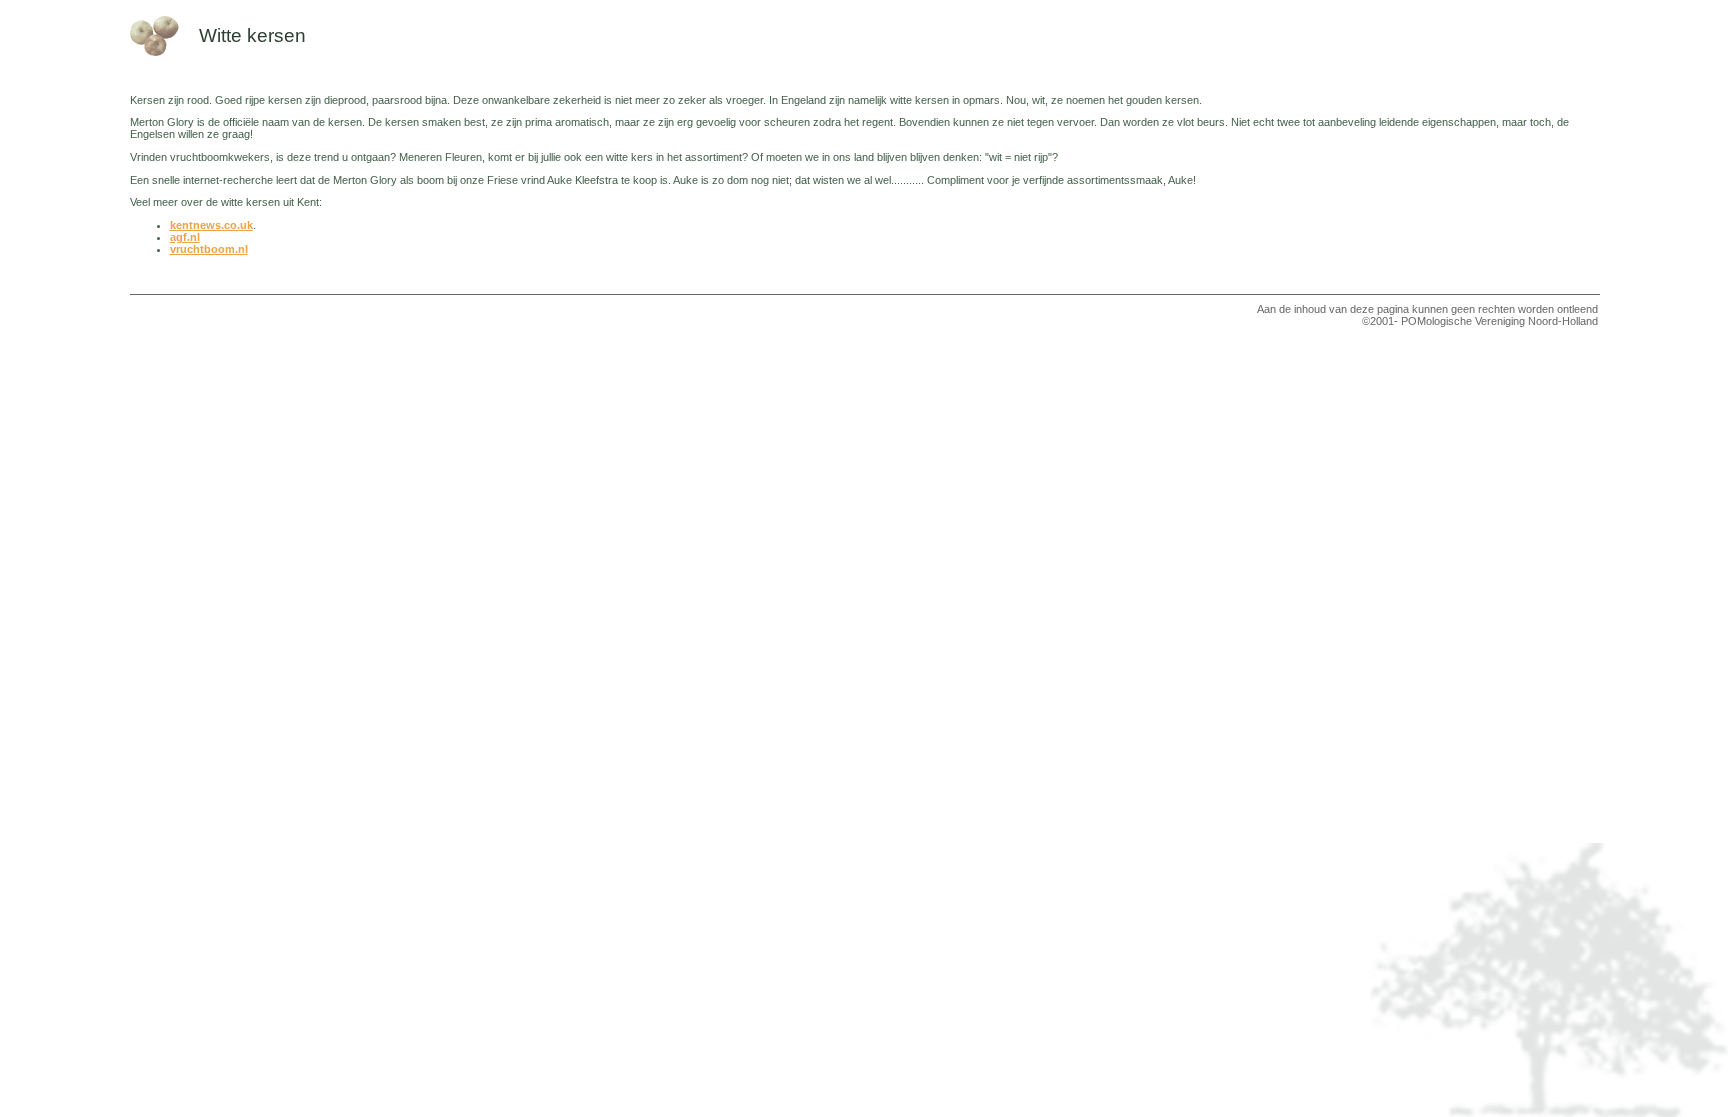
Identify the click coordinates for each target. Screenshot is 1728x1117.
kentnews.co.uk (211, 225)
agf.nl (185, 237)
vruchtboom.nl (209, 249)
